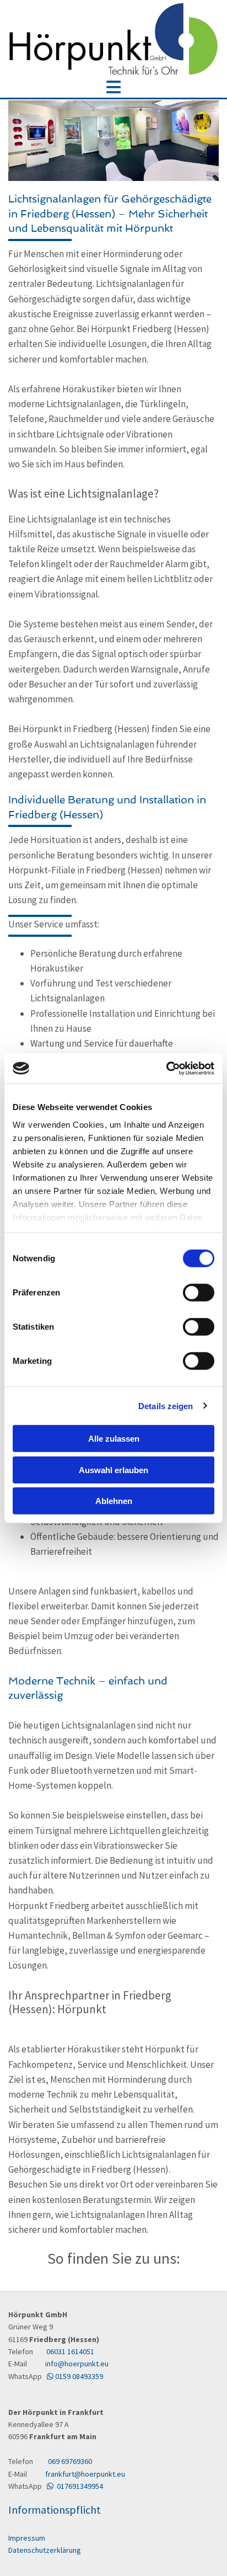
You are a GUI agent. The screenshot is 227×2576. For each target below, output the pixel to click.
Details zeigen (166, 1406)
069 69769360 (70, 2461)
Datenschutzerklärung (45, 2550)
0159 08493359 (75, 2376)
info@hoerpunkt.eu (72, 2364)
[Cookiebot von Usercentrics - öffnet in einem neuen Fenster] (166, 1068)
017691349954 (75, 2486)
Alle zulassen (114, 1439)
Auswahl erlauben (113, 1470)
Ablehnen (114, 1501)
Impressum (27, 2538)
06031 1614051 (70, 2351)
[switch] (199, 1293)
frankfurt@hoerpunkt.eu (84, 2474)
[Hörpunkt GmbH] (113, 39)
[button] (113, 88)
